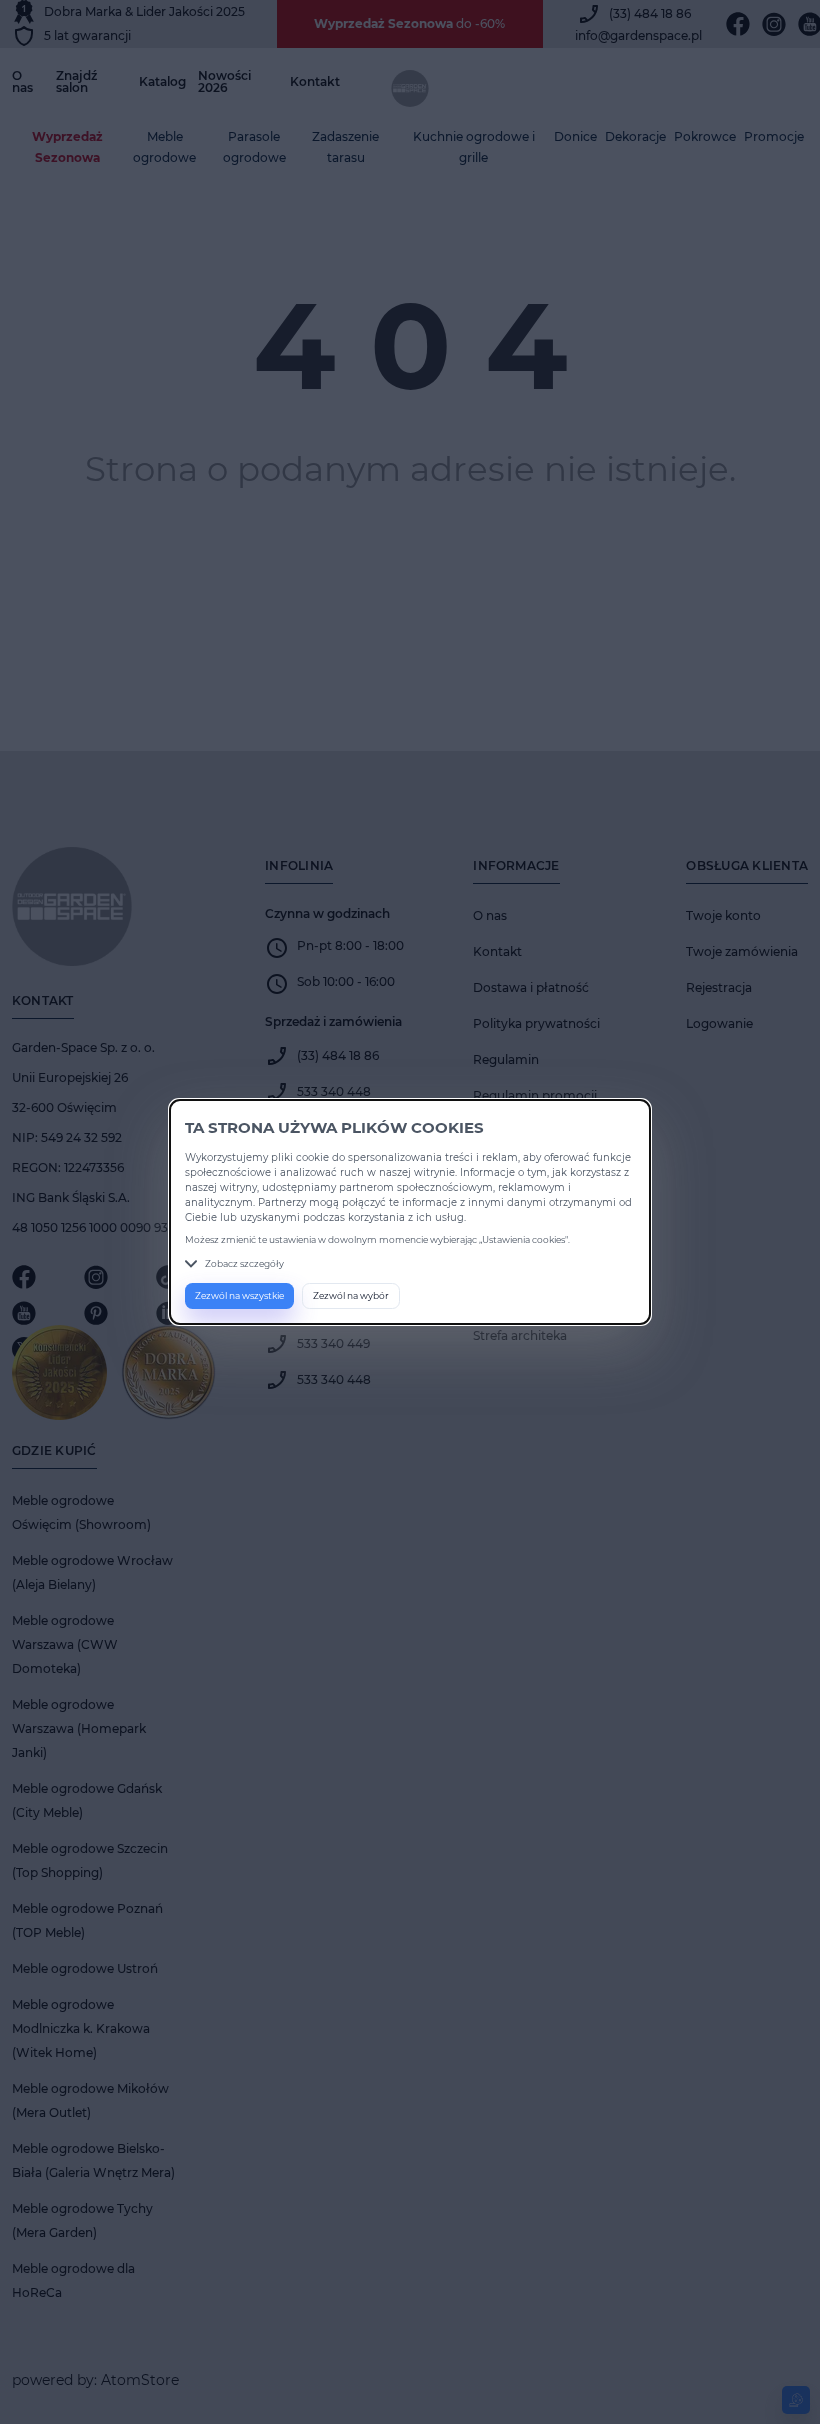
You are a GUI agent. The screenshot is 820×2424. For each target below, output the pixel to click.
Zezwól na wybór (351, 1295)
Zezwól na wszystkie (239, 1295)
